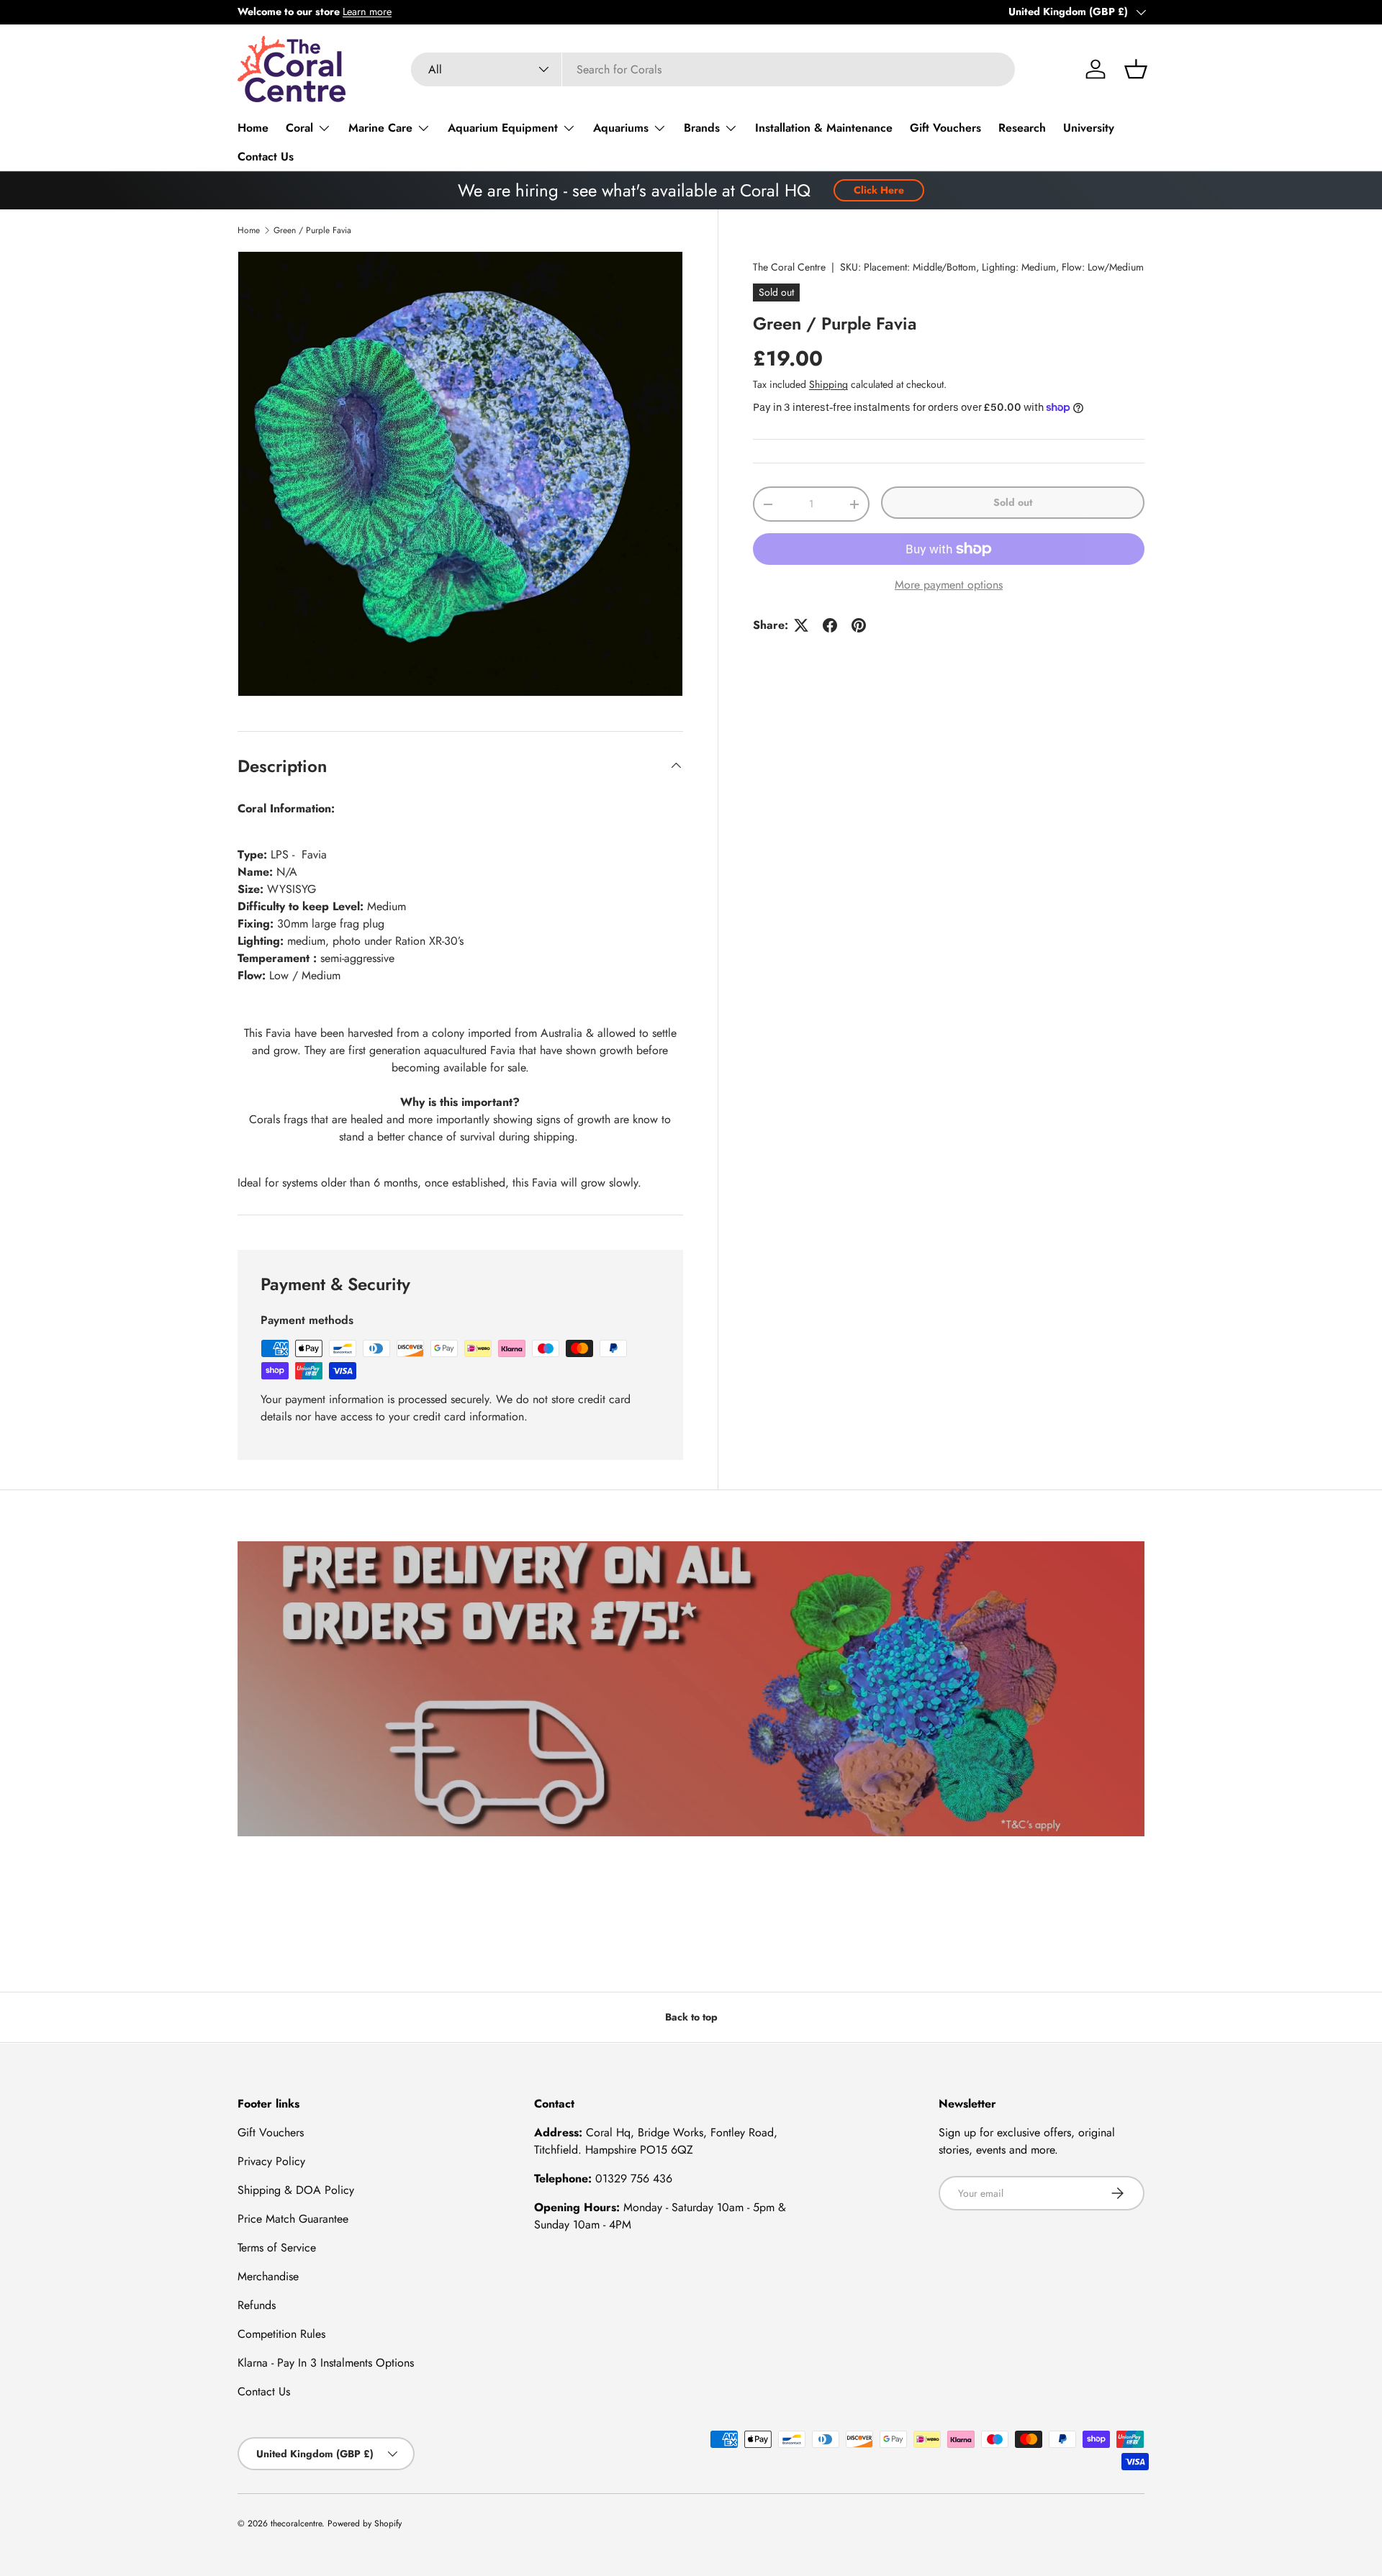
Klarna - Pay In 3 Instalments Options (326, 2363)
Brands (702, 128)
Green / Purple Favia (312, 230)
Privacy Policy (271, 2161)
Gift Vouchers (945, 128)
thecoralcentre (296, 2523)
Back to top (691, 2017)
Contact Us (266, 157)
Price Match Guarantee (293, 2219)
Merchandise (268, 2276)
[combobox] (713, 69)
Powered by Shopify (365, 2523)
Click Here (879, 190)
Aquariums (621, 128)
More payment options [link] (949, 585)
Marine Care (380, 128)
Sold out (1013, 502)
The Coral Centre (789, 267)
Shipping (828, 384)
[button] (1136, 69)
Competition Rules (281, 2334)
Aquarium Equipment (503, 128)
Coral (299, 128)
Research (1022, 128)
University (1089, 128)
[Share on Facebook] (830, 625)
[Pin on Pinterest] (859, 625)
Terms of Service (277, 2248)
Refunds (257, 2305)
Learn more (367, 12)
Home (253, 128)
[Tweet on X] (801, 625)
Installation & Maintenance (824, 128)
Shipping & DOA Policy (296, 2190)
